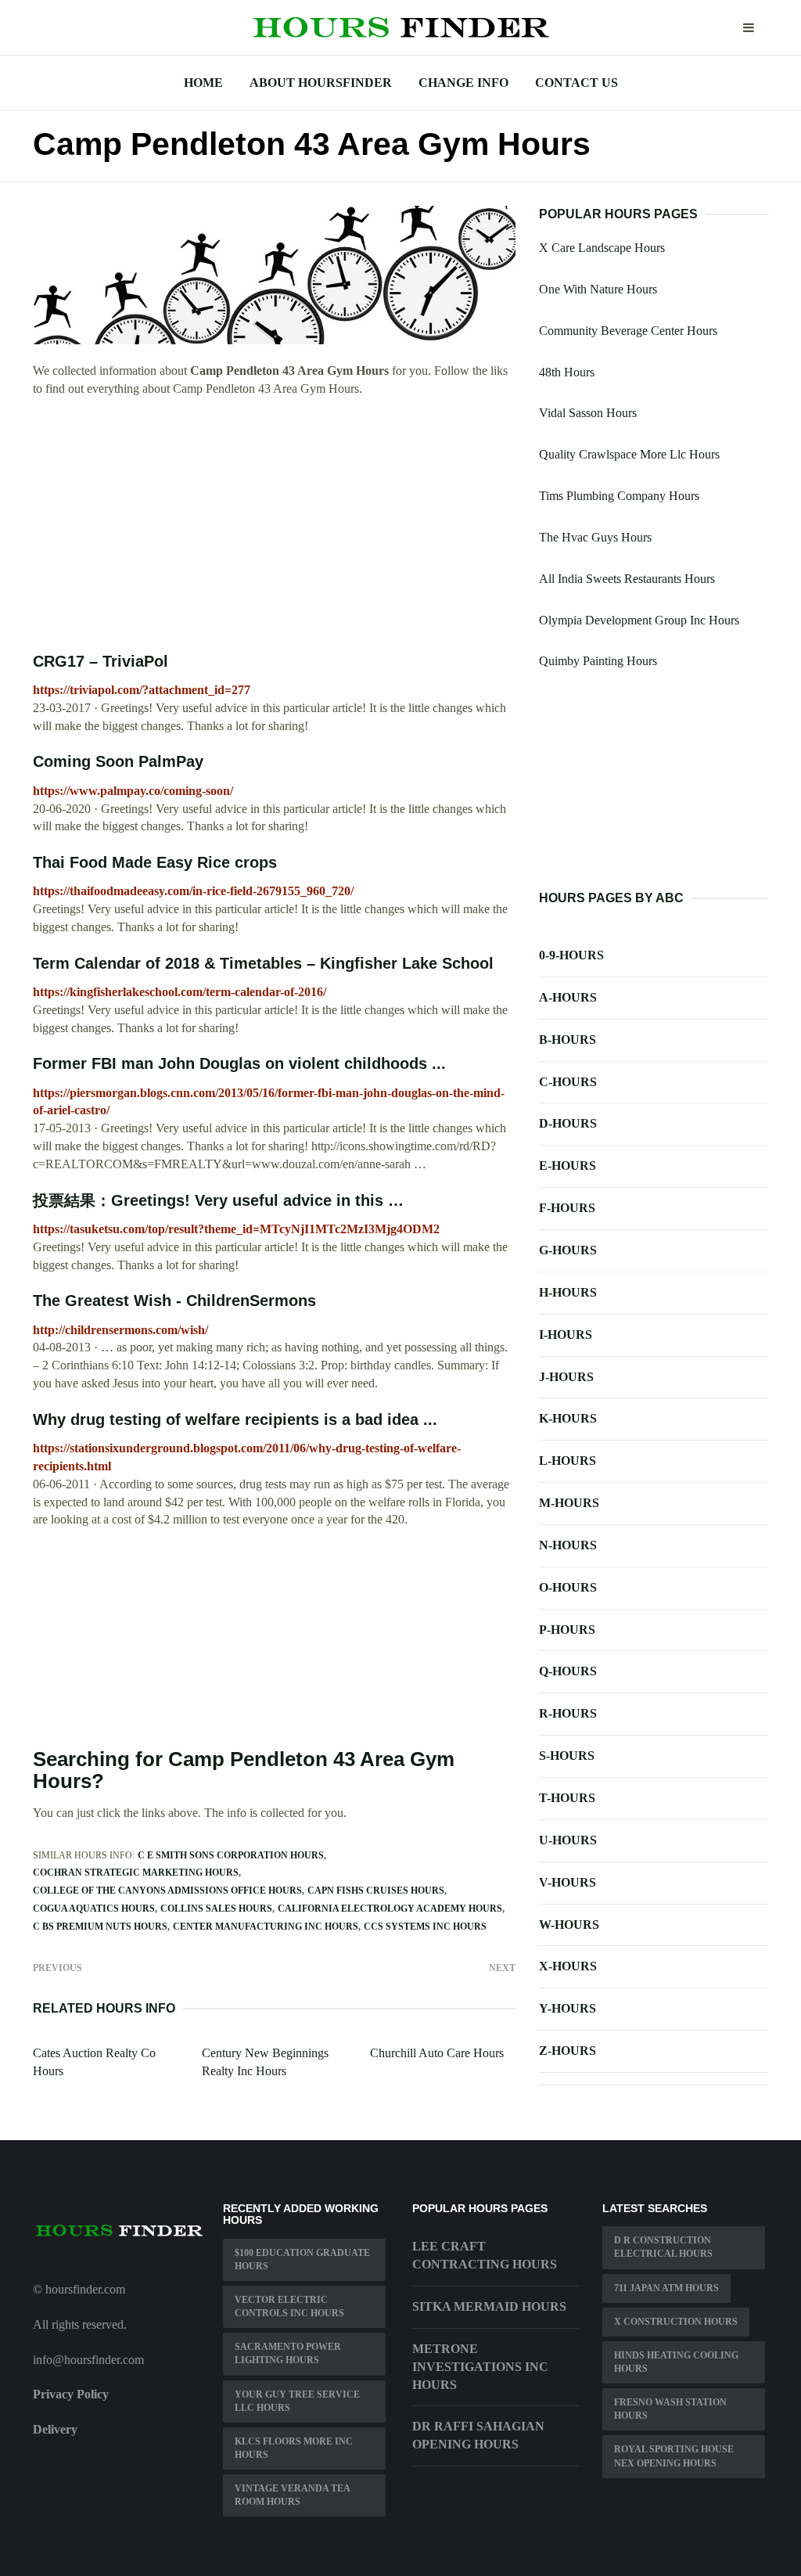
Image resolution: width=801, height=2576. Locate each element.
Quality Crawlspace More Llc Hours (629, 454)
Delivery (55, 2429)
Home (203, 83)
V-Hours (568, 1882)
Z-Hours (568, 2051)
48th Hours (567, 372)
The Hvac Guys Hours (595, 537)
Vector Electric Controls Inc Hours (289, 2306)
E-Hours (568, 1166)
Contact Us (577, 83)
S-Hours (567, 1756)
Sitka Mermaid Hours (489, 2306)
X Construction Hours (676, 2322)
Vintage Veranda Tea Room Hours (293, 2495)
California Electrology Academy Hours (390, 1909)
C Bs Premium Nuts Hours (100, 1927)
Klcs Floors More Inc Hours (294, 2448)
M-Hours (569, 1503)
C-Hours (568, 1082)
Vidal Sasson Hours (588, 413)
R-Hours (568, 1713)
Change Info (463, 83)
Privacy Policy (71, 2394)
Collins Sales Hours (216, 1909)
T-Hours (567, 1798)
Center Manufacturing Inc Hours (266, 1927)
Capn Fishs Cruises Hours (376, 1891)
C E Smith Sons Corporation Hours (231, 1855)
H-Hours (568, 1292)
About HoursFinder (321, 83)
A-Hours (568, 997)
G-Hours (568, 1250)
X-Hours (568, 1966)
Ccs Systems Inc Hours (425, 1927)
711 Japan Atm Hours (666, 2288)
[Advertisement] (274, 525)
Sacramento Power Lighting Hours (288, 2353)
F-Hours (567, 1208)
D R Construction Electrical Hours (663, 2247)
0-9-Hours (571, 955)
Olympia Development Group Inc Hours (639, 620)
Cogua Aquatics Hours (94, 1909)
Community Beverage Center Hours (628, 331)
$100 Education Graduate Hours (302, 2259)
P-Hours (567, 1630)
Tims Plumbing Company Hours (619, 496)
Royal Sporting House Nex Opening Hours (674, 2456)
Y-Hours (568, 2008)
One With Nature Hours (598, 289)
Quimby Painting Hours (598, 661)
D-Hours (568, 1123)
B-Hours (568, 1040)
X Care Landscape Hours (602, 248)
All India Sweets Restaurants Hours (627, 579)
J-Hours (566, 1377)
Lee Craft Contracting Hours (485, 2255)
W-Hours (569, 1925)
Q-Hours (568, 1671)
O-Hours (568, 1587)
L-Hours (568, 1461)
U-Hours (568, 1840)
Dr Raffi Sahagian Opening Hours (478, 2435)
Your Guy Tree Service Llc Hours (297, 2401)
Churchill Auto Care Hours (437, 2053)
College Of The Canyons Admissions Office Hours (167, 1891)
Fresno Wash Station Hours (670, 2409)
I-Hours (566, 1335)
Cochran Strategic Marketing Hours (136, 1873)
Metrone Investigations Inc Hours (480, 2367)
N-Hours (568, 1545)
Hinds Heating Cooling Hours (676, 2362)
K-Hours (568, 1418)
